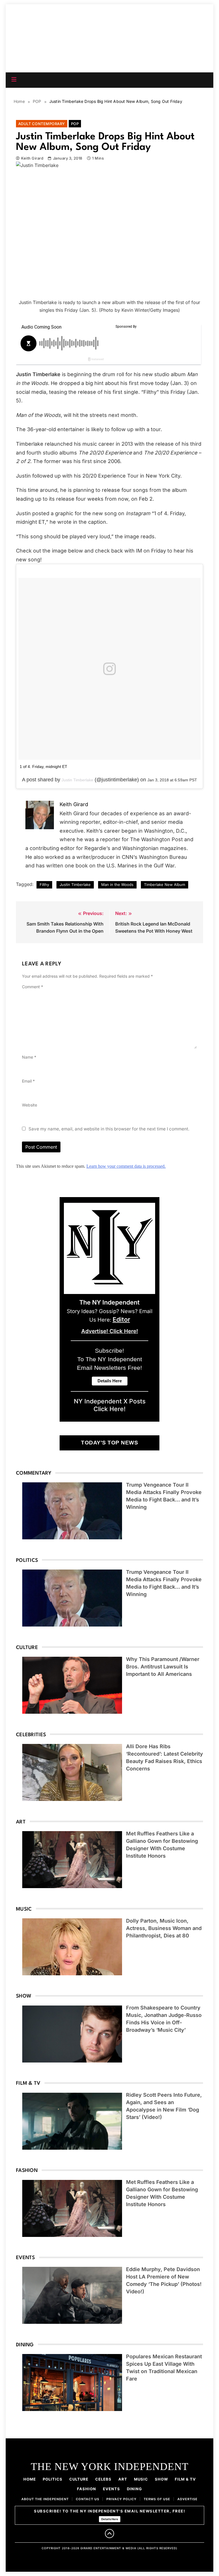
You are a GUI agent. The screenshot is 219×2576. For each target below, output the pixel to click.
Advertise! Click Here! (110, 1331)
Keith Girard (32, 158)
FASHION (87, 2489)
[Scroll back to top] (109, 2534)
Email (28, 1081)
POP (75, 124)
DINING (134, 2489)
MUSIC (141, 2479)
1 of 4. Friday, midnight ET (43, 767)
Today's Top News (109, 1443)
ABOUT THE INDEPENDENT (45, 2499)
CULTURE (79, 2479)
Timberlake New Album (165, 885)
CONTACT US (88, 2499)
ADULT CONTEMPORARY (42, 124)
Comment (33, 987)
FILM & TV (185, 2479)
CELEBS (103, 2479)
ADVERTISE (187, 2499)
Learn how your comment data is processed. (126, 1166)
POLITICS (53, 2479)
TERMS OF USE (157, 2499)
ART (123, 2479)
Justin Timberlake (77, 780)
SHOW (161, 2479)
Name (29, 1057)
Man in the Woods (117, 885)
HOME (30, 2479)
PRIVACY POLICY (121, 2499)
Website (30, 1105)
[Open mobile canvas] (14, 80)
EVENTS (111, 2489)
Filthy (44, 885)
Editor (121, 1319)
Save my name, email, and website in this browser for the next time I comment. (109, 1129)
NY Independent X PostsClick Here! (110, 1405)
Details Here (110, 2519)
